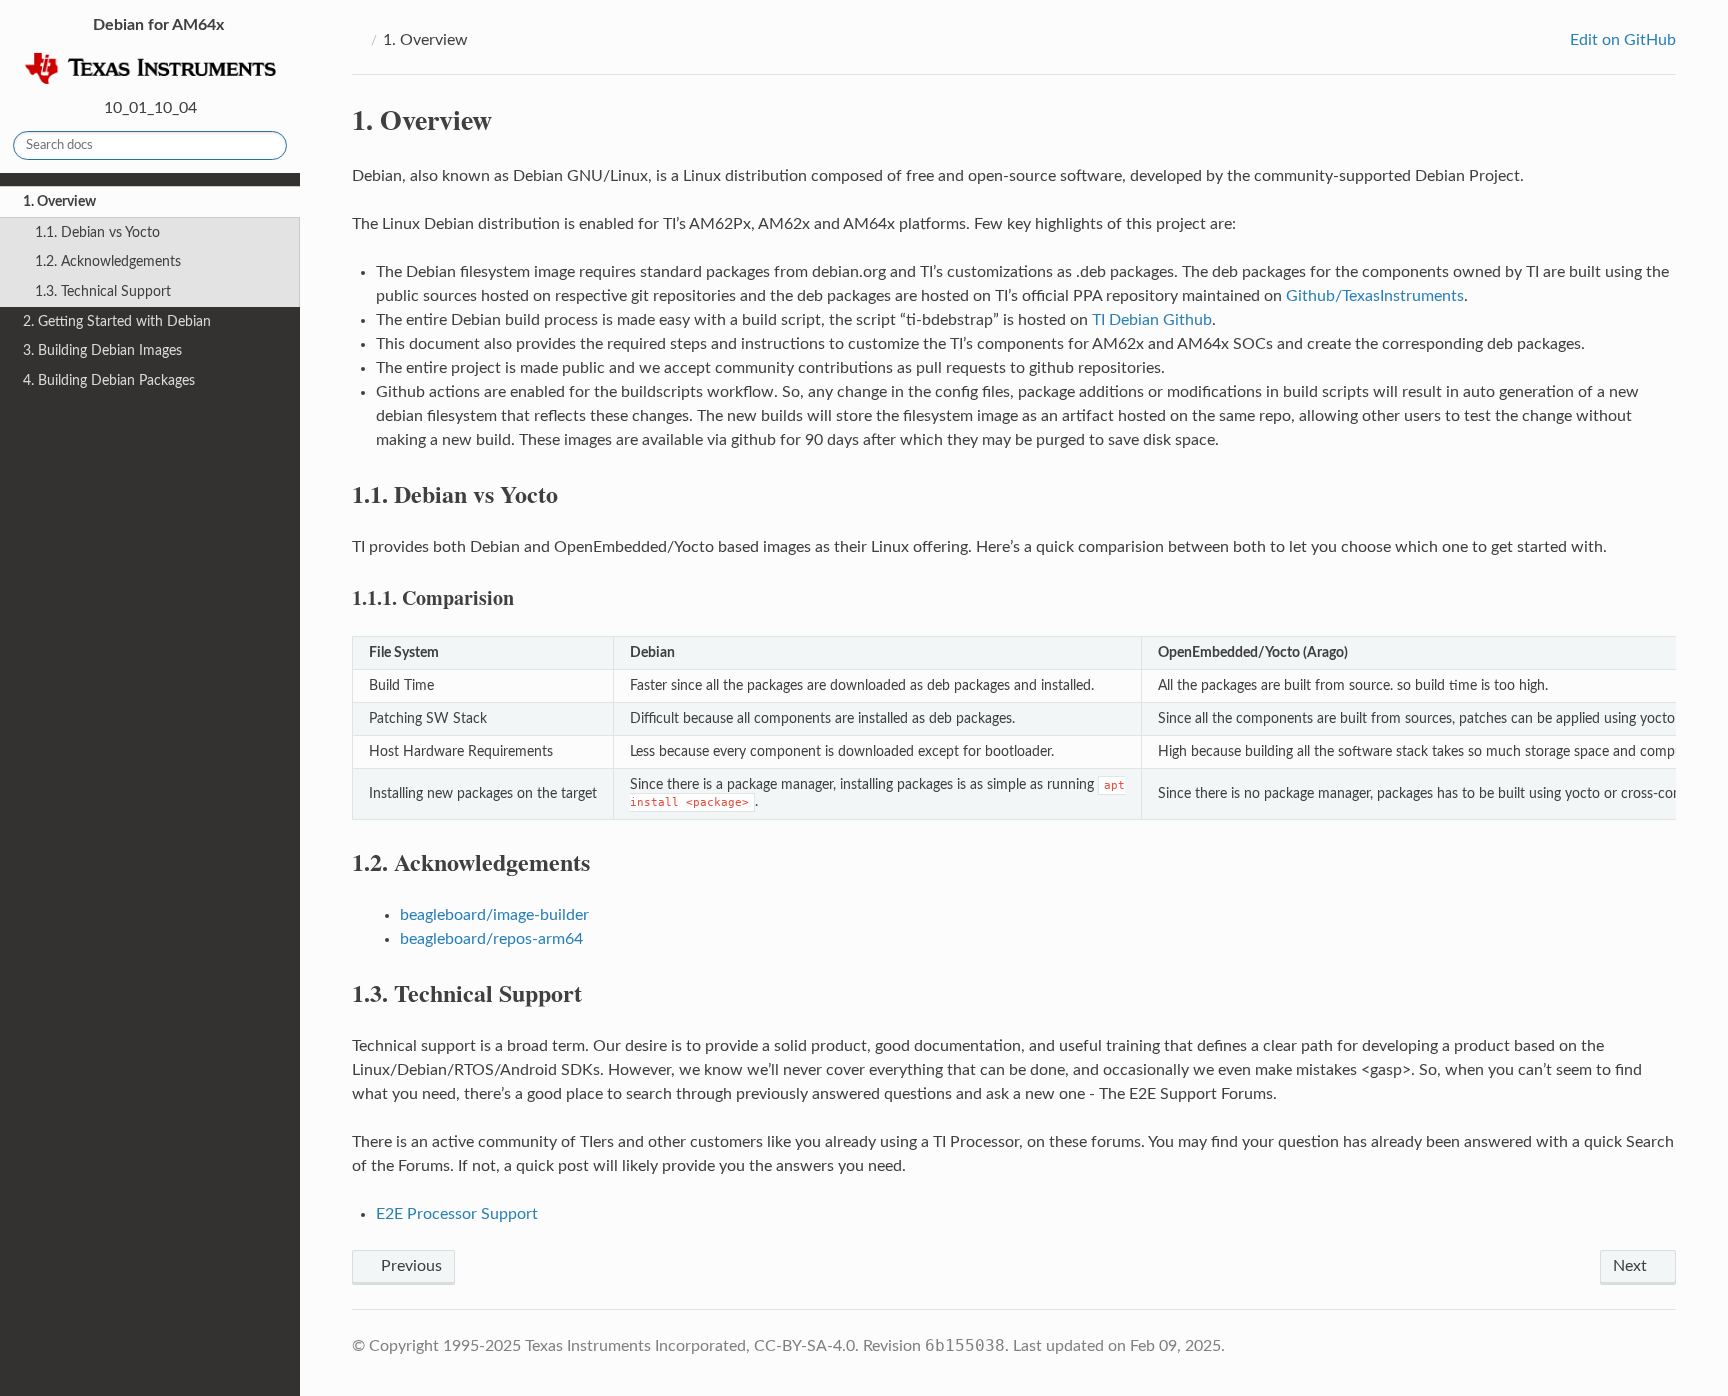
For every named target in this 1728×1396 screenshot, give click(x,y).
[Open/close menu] (11, 202)
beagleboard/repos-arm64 (491, 939)
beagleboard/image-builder (494, 915)
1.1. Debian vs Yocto (97, 232)
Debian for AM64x (156, 25)
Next (1632, 1266)
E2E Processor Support (457, 1214)
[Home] (358, 40)
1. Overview (59, 201)
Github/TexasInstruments (1375, 296)
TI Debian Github (1152, 320)
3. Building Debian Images (102, 350)
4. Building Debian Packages (109, 380)
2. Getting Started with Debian (117, 321)
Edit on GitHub (1621, 40)
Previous (409, 1266)
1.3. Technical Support (103, 291)
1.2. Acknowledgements (108, 261)
